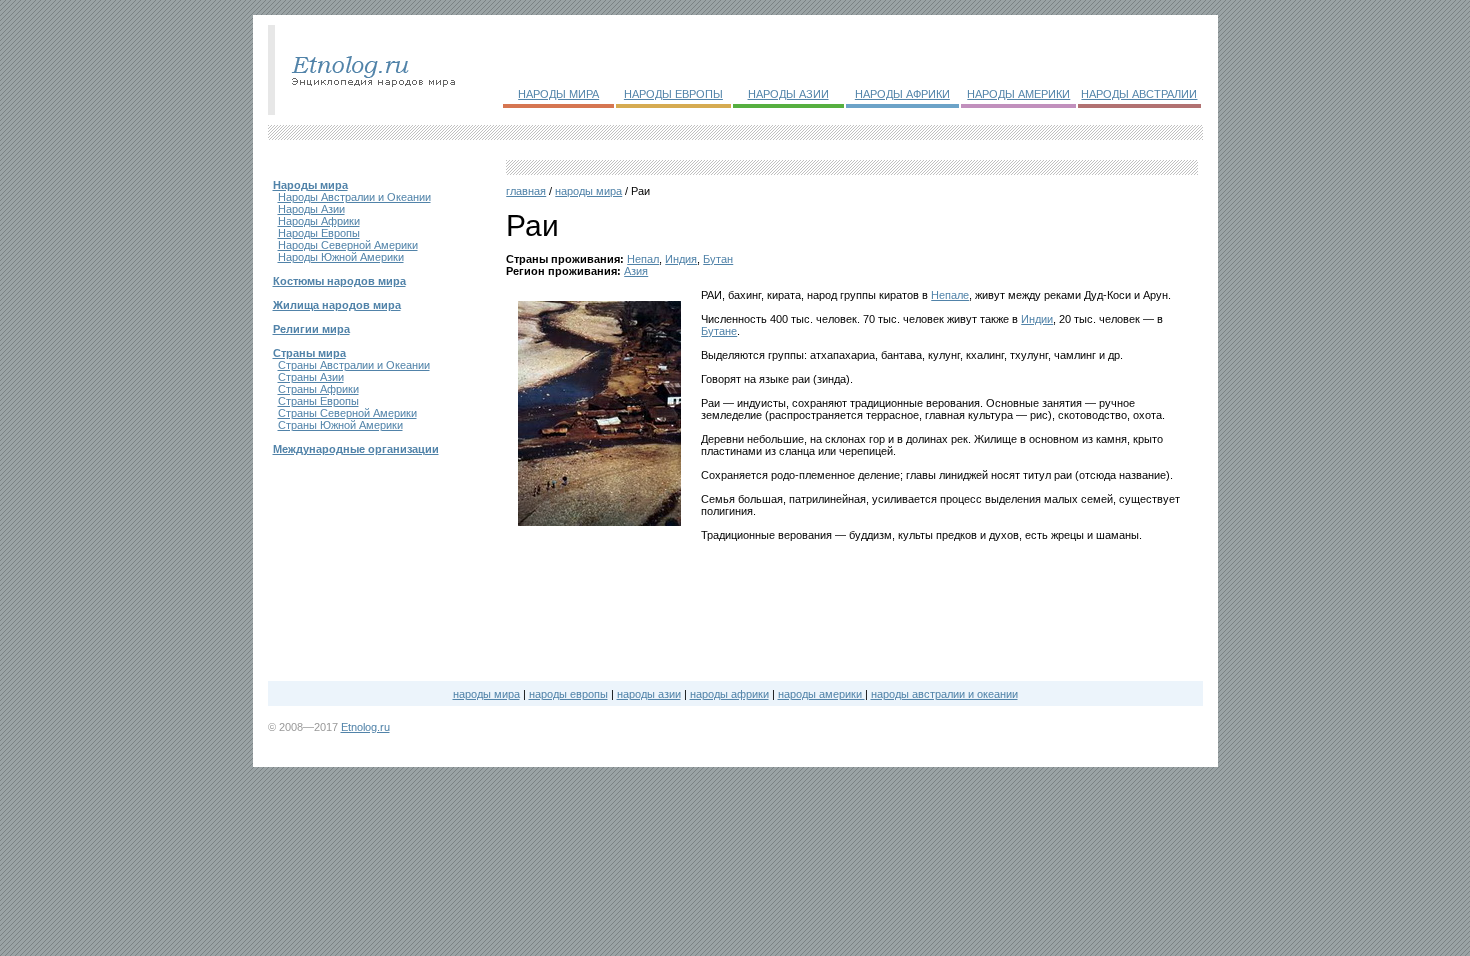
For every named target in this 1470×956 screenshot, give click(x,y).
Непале (950, 295)
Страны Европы (318, 401)
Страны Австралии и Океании (354, 365)
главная (526, 191)
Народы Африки (319, 221)
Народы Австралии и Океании (354, 197)
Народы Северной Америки (348, 245)
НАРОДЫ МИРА (558, 94)
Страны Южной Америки (340, 425)
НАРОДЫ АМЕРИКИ (1018, 94)
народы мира (588, 191)
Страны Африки (318, 389)
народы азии (649, 694)
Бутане (719, 331)
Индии (1037, 319)
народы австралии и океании (944, 694)
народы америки (821, 694)
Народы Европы (319, 233)
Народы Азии (311, 209)
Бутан (718, 259)
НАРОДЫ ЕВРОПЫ (673, 94)
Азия (636, 271)
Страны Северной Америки (347, 413)
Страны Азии (311, 377)
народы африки (729, 694)
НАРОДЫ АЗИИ (788, 94)
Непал (643, 259)
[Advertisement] (599, 598)
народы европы (568, 694)
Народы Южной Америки (341, 257)
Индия (681, 259)
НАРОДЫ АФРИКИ (902, 94)
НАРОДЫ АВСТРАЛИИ (1139, 94)
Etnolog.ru (365, 727)
